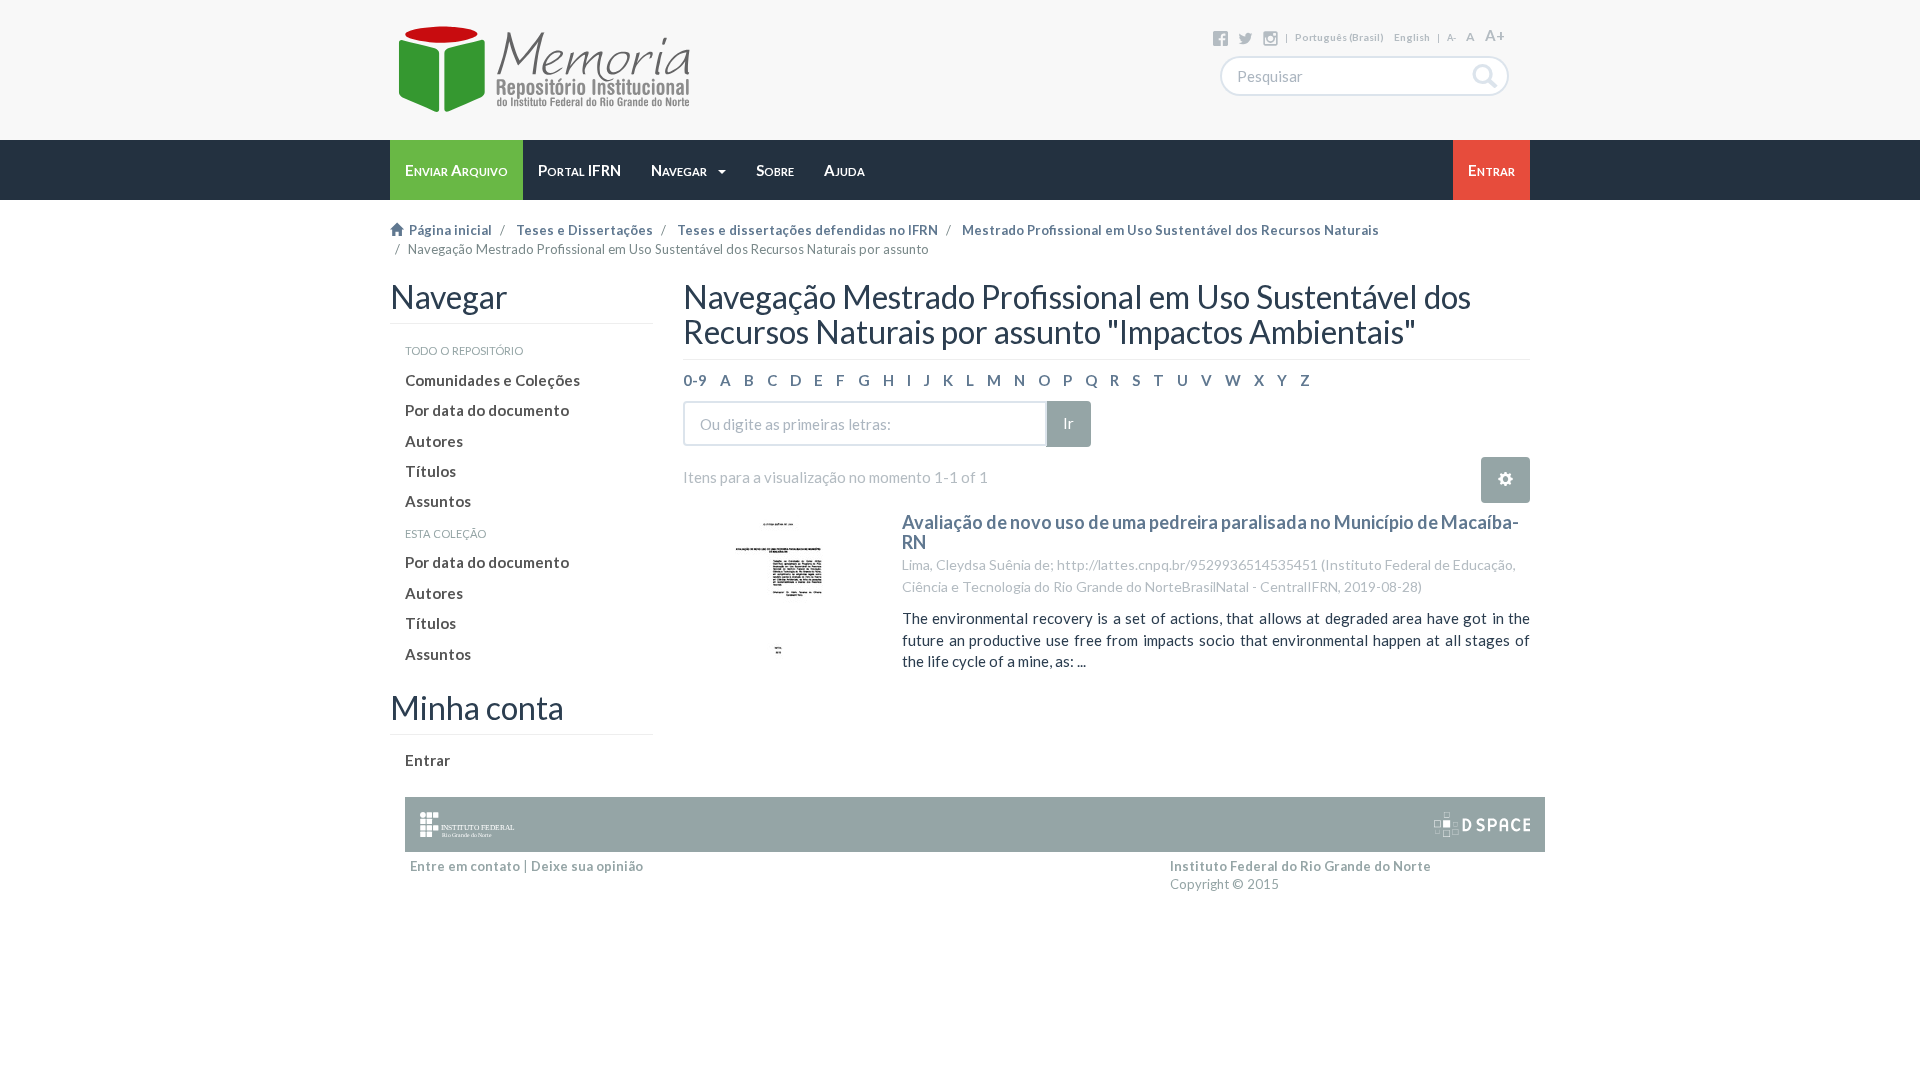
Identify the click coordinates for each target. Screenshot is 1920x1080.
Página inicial (447, 230)
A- (1451, 37)
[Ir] (1485, 76)
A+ (1495, 35)
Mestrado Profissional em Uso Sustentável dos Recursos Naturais (1170, 230)
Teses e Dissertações (584, 230)
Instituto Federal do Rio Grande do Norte (1300, 866)
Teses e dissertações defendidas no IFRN (807, 230)
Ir (1068, 423)
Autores (434, 441)
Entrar (427, 760)
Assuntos (438, 501)
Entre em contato (465, 866)
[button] (688, 170)
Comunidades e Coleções (492, 380)
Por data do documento (487, 410)
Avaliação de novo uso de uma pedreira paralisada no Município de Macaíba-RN (1210, 532)
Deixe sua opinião (587, 866)
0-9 (695, 380)
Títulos (430, 471)
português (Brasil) (1339, 37)
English (1412, 37)
